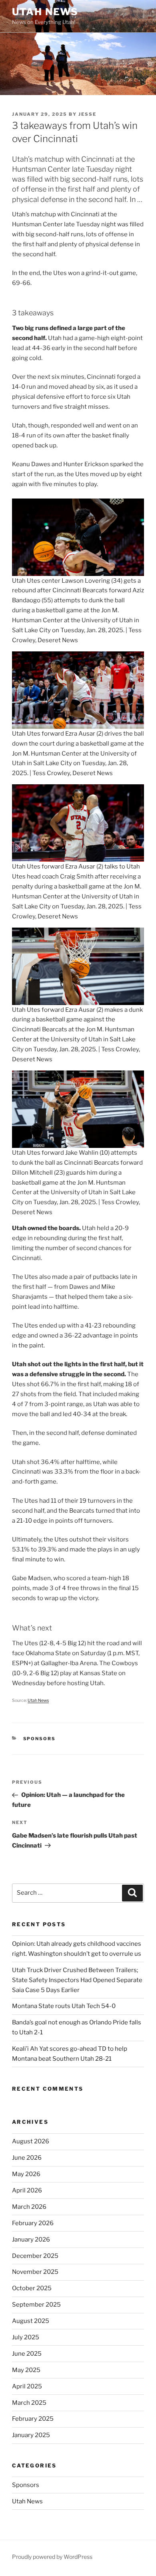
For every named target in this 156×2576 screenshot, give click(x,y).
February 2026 (33, 2223)
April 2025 (27, 2386)
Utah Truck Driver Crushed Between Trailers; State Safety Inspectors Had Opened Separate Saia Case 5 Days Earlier (77, 1980)
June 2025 (27, 2354)
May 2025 (26, 2370)
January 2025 (31, 2435)
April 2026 (27, 2190)
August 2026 (31, 2141)
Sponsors (40, 1739)
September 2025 (36, 2305)
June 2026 (27, 2158)
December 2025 (35, 2256)
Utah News (45, 12)
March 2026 (29, 2207)
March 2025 (29, 2403)
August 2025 (31, 2321)
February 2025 (33, 2419)
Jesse (87, 114)
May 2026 (26, 2174)
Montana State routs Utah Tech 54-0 (64, 2006)
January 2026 (31, 2240)
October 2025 (32, 2288)
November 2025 (35, 2272)
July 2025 (26, 2337)
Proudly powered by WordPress (52, 2557)
